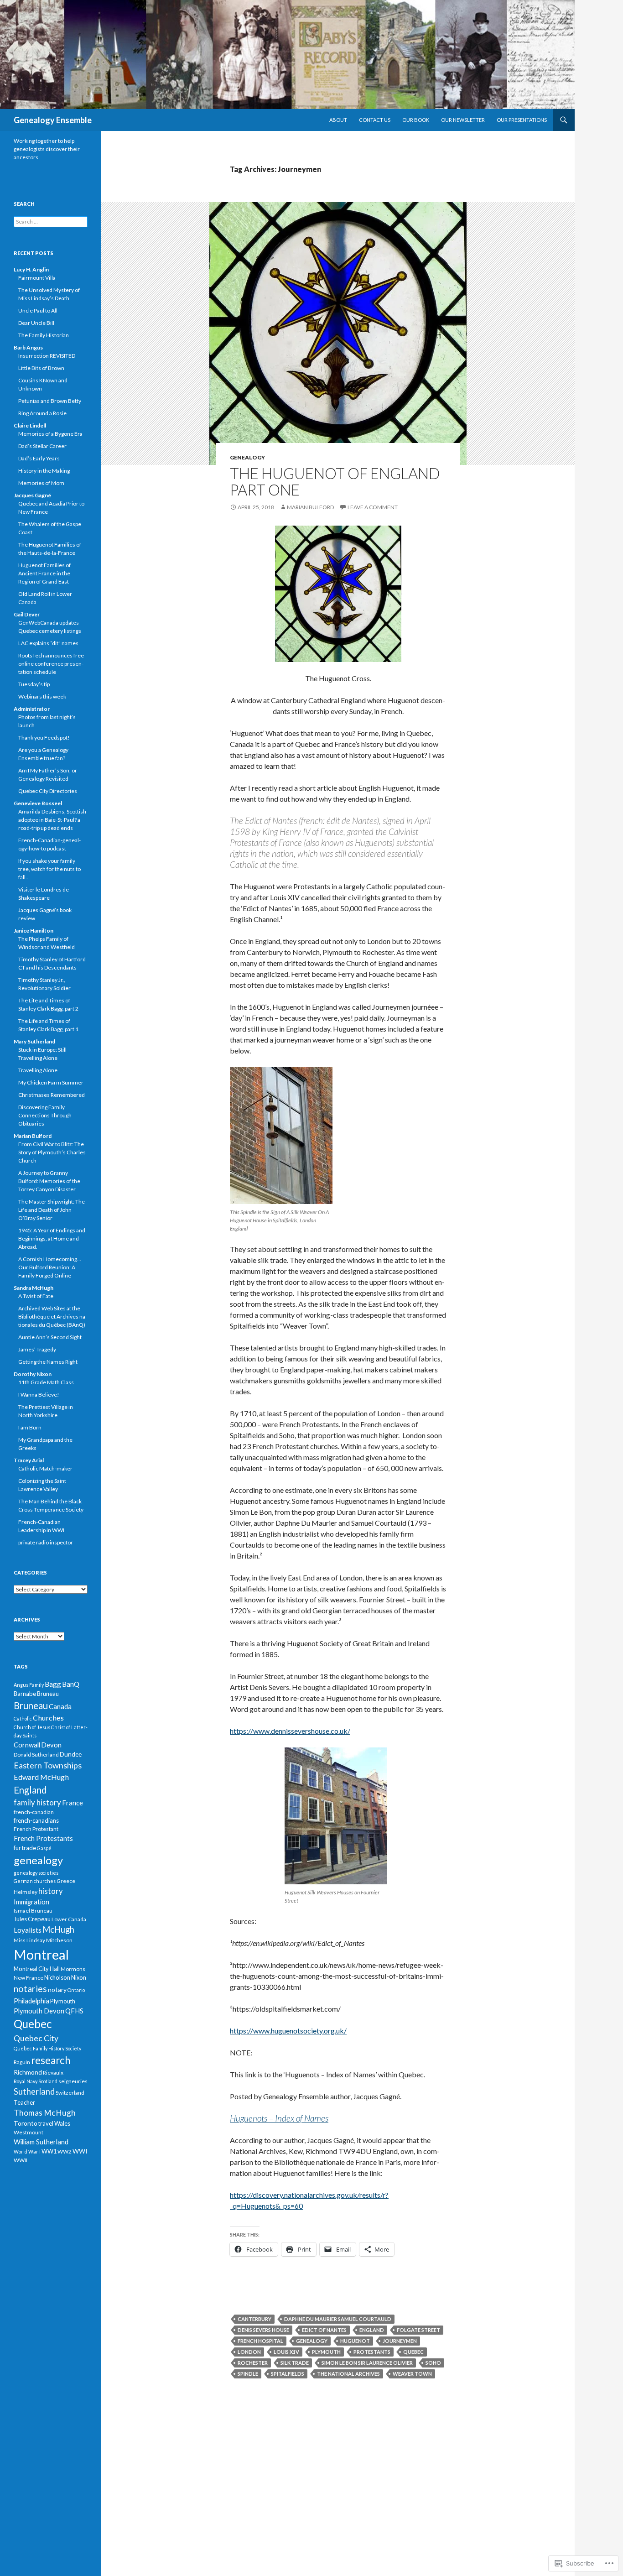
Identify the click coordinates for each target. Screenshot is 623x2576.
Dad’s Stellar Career (42, 446)
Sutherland (34, 2091)
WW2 (65, 2151)
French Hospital (260, 2341)
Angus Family (29, 1685)
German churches (35, 1881)
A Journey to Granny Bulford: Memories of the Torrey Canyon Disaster (49, 1181)
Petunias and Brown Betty (50, 401)
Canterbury (254, 2319)
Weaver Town (412, 2374)
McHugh (58, 1929)
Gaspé (44, 1848)
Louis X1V (286, 2352)
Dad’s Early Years (39, 458)
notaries (30, 1989)
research (51, 2060)
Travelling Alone (38, 1070)
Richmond (28, 2072)
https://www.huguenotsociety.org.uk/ (288, 2031)
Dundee (71, 1754)
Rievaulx (53, 2073)
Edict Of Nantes (324, 2330)
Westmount (29, 2132)
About (338, 120)
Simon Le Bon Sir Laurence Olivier (367, 2363)
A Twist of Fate (36, 1296)
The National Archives (348, 2374)
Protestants (372, 2352)
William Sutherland (41, 2142)
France (73, 1803)
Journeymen (400, 2341)
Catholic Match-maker (45, 1468)
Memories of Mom (41, 483)
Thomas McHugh (45, 2113)
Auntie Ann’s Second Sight (50, 1337)
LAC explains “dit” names (48, 643)
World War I (27, 2151)
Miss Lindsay (29, 1940)
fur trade (25, 1848)
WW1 (49, 2151)
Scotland (48, 2081)
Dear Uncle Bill (36, 323)
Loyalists (28, 1930)
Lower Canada (69, 1919)
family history (37, 1802)
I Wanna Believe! (39, 1395)
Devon (51, 1745)
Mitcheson (59, 1940)
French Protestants (43, 1838)
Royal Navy (26, 2081)
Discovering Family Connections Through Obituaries (45, 1115)
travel (46, 2123)
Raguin (22, 2062)
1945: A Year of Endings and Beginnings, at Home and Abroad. (52, 1238)
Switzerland (70, 2093)
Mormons (73, 1969)
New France (29, 1978)
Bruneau (31, 1705)
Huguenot (355, 2341)
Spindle (248, 2374)
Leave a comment (373, 507)
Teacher (24, 2102)
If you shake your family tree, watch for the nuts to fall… (49, 869)
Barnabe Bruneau (36, 1694)
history (51, 1891)
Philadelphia (31, 2001)
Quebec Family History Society (47, 2048)
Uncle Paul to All (38, 310)
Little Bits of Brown (41, 368)
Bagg (53, 1684)
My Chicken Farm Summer (51, 1082)
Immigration (31, 1902)
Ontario (76, 1990)
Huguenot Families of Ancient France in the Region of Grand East (44, 573)
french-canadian (34, 1812)
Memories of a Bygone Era (50, 434)
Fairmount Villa (37, 278)
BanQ (71, 1684)
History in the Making (44, 471)
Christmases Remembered (52, 1095)
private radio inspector (46, 1542)
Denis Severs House (263, 2330)
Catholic (23, 1718)
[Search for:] (51, 222)
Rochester (253, 2363)
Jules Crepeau (32, 1919)
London (249, 2352)
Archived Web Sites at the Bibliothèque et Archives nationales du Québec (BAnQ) (53, 1317)
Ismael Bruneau (33, 1911)
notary (57, 1989)
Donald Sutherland (36, 1755)
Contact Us (375, 120)
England (372, 2330)
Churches (48, 1718)
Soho (433, 2363)
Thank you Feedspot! (44, 738)
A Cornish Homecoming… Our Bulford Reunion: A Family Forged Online (50, 1267)
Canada (60, 1706)
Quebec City (36, 2038)
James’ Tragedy (37, 1349)
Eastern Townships (48, 1765)
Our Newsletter (463, 120)
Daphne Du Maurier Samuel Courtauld (338, 2319)
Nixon (79, 1977)
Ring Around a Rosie (42, 413)
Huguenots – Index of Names (279, 2118)
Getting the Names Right (48, 1362)
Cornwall (27, 1745)
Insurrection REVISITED (47, 356)
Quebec (413, 2352)
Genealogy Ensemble (53, 120)
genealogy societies (36, 1873)
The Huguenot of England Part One (335, 481)
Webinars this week (42, 696)
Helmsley (26, 1892)
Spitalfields (288, 2374)
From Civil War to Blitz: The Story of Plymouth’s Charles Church (52, 1152)
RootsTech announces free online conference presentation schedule (51, 664)
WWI (80, 2151)
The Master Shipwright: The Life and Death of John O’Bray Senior (52, 1210)
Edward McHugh (41, 1777)
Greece (66, 1881)
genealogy (247, 457)
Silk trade (295, 2363)
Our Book (416, 120)
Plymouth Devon (39, 2011)
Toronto (26, 2123)
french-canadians (36, 1820)
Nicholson (57, 1977)
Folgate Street (418, 2330)
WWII (21, 2160)
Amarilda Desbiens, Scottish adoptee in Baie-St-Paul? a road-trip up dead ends (52, 820)
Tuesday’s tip (34, 684)
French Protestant (36, 1829)
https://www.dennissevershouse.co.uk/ (290, 1731)
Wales (62, 2123)
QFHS (74, 2011)
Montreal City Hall (37, 1969)
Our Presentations (522, 120)
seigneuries (73, 2081)
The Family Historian (44, 335)
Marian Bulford (310, 507)
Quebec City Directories (48, 791)
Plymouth (326, 2352)
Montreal (41, 1954)
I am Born (30, 1427)
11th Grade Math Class (46, 1382)
